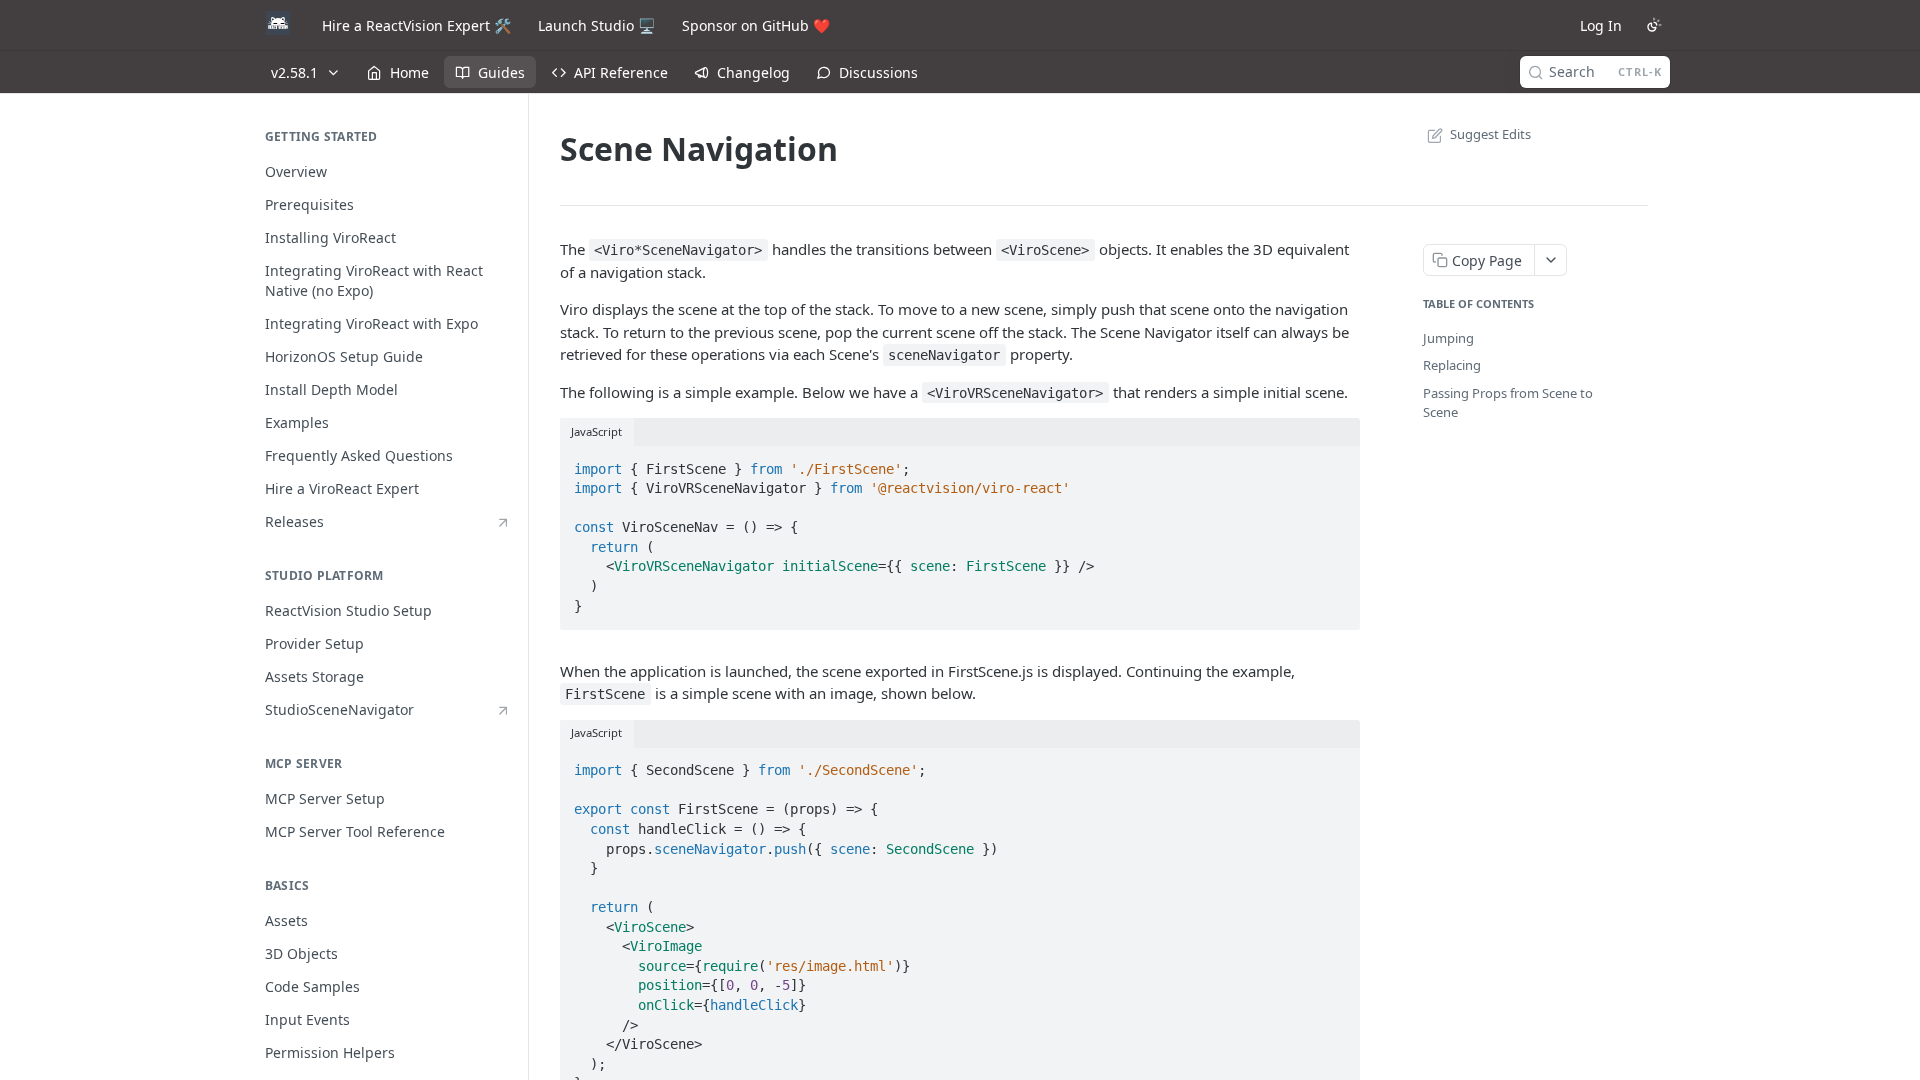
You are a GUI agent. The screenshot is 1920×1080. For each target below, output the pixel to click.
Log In (1601, 25)
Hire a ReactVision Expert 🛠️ (416, 25)
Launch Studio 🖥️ (596, 25)
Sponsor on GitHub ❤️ (756, 25)
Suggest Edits (1490, 134)
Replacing (1452, 365)
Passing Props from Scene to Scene (1508, 403)
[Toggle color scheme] (1654, 25)
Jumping (1448, 338)
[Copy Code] (1336, 463)
